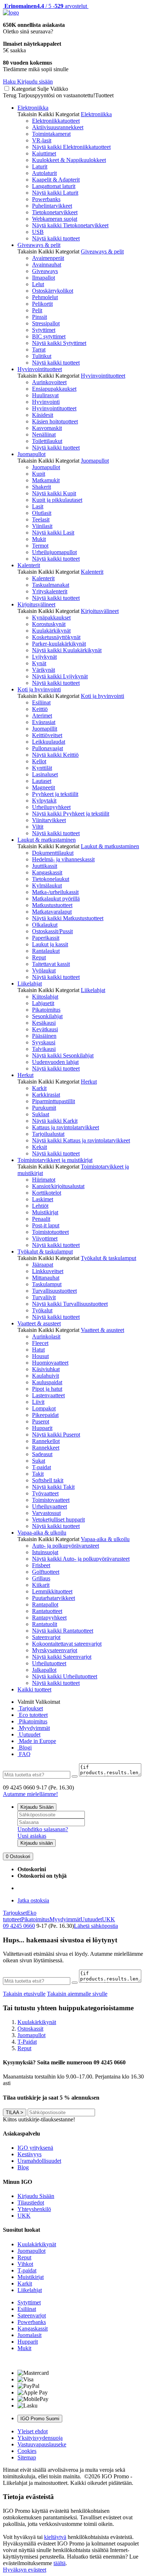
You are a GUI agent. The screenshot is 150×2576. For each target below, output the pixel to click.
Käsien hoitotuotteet (55, 421)
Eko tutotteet (20, 1916)
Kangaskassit (47, 872)
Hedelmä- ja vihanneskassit (63, 859)
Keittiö (40, 709)
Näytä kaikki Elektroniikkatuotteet (71, 147)
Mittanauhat (46, 1278)
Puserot (41, 1421)
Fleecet (40, 1343)
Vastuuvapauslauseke (42, 2444)
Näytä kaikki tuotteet (56, 238)
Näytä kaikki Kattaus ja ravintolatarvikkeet (81, 1140)
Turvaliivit (44, 1297)
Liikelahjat (30, 984)
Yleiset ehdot (33, 2431)
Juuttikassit (45, 866)
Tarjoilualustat (48, 1134)
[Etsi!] (75, 1776)
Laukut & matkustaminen (47, 840)
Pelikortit (42, 304)
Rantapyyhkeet (49, 1618)
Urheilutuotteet (49, 1663)
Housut (40, 1356)
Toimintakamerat (51, 134)
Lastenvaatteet (48, 1395)
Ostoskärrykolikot (53, 291)
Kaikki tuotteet (34, 1689)
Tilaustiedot (31, 2203)
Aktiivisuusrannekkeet (58, 127)
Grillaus (41, 1578)
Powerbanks (46, 199)
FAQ (24, 1754)
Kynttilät (42, 768)
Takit (38, 1474)
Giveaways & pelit (39, 245)
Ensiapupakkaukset (54, 389)
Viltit (38, 827)
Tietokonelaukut (51, 879)
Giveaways (45, 271)
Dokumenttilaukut (53, 853)
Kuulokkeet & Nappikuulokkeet (69, 160)
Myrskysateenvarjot (55, 1650)
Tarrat (39, 350)
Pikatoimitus (46, 1010)
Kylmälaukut (47, 885)
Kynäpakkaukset (51, 617)
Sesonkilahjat (47, 1016)
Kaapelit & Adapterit (56, 180)
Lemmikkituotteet (52, 1591)
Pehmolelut (45, 297)
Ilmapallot (44, 278)
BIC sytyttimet (49, 336)
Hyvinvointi (46, 402)
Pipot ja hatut (47, 1389)
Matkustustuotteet (52, 905)
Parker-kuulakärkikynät (59, 644)
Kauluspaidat (47, 1382)
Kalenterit (29, 565)
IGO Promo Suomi (40, 2419)
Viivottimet (45, 1238)
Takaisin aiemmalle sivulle (77, 1994)
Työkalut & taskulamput (45, 1252)
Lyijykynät (44, 657)
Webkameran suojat (55, 219)
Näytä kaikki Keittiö (55, 755)
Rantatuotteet (47, 1611)
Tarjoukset (30, 1708)
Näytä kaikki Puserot (56, 1435)
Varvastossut (46, 1513)
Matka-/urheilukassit (55, 892)
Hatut (38, 1350)
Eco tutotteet (33, 1715)
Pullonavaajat (48, 748)
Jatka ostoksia (33, 1900)
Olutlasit (42, 513)
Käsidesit (43, 415)
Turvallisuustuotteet (54, 1291)
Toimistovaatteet (51, 1500)
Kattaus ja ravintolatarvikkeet (66, 1127)
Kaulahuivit (46, 1376)
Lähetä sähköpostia (96, 1926)
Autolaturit (44, 173)
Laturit (40, 166)
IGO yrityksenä (35, 2148)
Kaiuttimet (44, 153)
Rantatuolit (45, 1624)
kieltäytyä (55, 2537)
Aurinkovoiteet (49, 382)
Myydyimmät (34, 1728)
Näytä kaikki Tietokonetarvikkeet (70, 225)
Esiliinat (41, 702)
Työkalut (42, 1310)
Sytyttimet (44, 330)
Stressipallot (46, 323)
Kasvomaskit (47, 428)
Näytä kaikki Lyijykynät (60, 676)
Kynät (39, 663)
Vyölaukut (44, 970)
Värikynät (44, 670)
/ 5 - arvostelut (45, 6)
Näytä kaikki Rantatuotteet (63, 1631)
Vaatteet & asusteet (39, 1323)
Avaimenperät (48, 258)
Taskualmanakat (51, 585)
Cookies (27, 2451)
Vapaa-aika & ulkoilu (42, 1533)
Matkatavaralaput (52, 912)
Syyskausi (44, 1042)
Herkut (25, 1075)
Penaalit (41, 1219)
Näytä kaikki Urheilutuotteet (65, 1676)
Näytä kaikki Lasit (53, 533)
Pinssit (40, 317)
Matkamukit (46, 480)
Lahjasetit (43, 1003)
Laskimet (43, 1199)
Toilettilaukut (47, 441)
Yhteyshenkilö (34, 2209)
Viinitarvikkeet (49, 820)
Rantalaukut (46, 951)
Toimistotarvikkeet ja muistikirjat (55, 1160)
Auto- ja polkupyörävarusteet (66, 1546)
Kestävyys (29, 2154)
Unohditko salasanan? (43, 1829)
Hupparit (42, 1428)
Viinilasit (42, 526)
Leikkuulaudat (49, 742)
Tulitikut (42, 356)
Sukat (39, 1461)
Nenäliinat (44, 434)
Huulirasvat (45, 395)
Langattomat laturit (54, 186)
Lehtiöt (40, 1206)
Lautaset (42, 781)
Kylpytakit (44, 801)
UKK (108, 1919)
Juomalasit (29, 2335)
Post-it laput (46, 1225)
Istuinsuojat (45, 1552)
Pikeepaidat (45, 1415)
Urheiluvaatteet (50, 1506)
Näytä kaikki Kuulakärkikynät (67, 650)
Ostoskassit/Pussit (52, 931)
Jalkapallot (44, 1670)
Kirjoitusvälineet (36, 604)
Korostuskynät (49, 624)
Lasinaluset (45, 774)
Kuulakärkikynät (51, 631)
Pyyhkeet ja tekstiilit (55, 794)
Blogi (25, 1748)
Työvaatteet (45, 1493)
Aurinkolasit (46, 1336)
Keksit (40, 1147)
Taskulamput (47, 1284)
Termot (40, 546)
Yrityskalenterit (50, 591)
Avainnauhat (47, 265)
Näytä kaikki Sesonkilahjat (63, 1055)
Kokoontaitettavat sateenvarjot (67, 1644)
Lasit (38, 506)
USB (38, 232)
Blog (23, 2167)
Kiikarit (41, 1585)
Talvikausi (44, 1049)
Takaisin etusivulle (24, 1994)
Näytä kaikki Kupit (54, 493)
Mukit (39, 539)
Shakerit (42, 487)
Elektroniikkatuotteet (56, 121)
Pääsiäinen (44, 1036)
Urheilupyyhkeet (51, 807)
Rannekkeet (46, 1448)
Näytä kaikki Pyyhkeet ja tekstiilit (71, 814)
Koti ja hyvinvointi (39, 689)
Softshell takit (48, 1480)
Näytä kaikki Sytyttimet (59, 343)
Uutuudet (29, 1734)
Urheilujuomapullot (54, 552)
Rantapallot (45, 1604)
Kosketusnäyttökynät (56, 637)
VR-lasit (42, 140)
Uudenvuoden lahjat (55, 1062)
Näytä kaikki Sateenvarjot (62, 1657)
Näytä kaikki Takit (53, 1487)
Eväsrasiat (44, 722)
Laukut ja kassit (50, 944)
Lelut (38, 284)
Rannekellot (46, 1441)
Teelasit (41, 519)
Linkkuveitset (48, 1271)
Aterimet (42, 716)
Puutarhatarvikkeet (54, 1598)
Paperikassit (46, 938)
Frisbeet (41, 1565)
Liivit (38, 1402)
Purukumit (44, 1108)
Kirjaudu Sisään (37, 1807)
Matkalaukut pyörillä (56, 899)
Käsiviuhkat (46, 1369)
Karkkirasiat (46, 1095)
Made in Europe (37, 1741)
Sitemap (27, 2457)
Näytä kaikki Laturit (55, 193)
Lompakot (44, 1408)
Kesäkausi (44, 1023)
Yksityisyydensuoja (40, 2438)
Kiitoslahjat (45, 997)
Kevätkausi (45, 1029)
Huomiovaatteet (50, 1363)
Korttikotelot (47, 1193)
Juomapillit (45, 729)
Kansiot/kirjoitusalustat (58, 1186)
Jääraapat (43, 1265)
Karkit (39, 1088)
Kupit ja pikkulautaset (57, 500)
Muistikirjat (45, 1212)
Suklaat (41, 1114)
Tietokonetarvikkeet (55, 212)
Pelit (37, 310)
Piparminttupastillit (54, 1101)
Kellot (39, 761)
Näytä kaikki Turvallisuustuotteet (70, 1304)
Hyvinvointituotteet (40, 369)
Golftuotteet (46, 1572)
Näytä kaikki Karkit (55, 1121)
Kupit (39, 474)
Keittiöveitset (47, 735)
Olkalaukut (45, 925)
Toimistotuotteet (50, 1232)
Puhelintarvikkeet (52, 206)
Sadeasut (42, 1454)
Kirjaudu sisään (37, 1843)
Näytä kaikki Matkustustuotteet (68, 918)
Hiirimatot (44, 1180)
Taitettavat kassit (51, 964)
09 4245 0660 (19, 1926)
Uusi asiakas (32, 1836)
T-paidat (42, 1467)
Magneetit (44, 787)
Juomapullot (31, 454)
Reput (39, 957)
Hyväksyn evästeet (25, 2570)
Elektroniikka (33, 108)
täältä (60, 2563)
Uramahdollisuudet (39, 2161)
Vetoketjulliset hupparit (58, 1519)
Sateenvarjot (46, 1637)
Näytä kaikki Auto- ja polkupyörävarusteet (81, 1559)
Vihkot (25, 2264)
